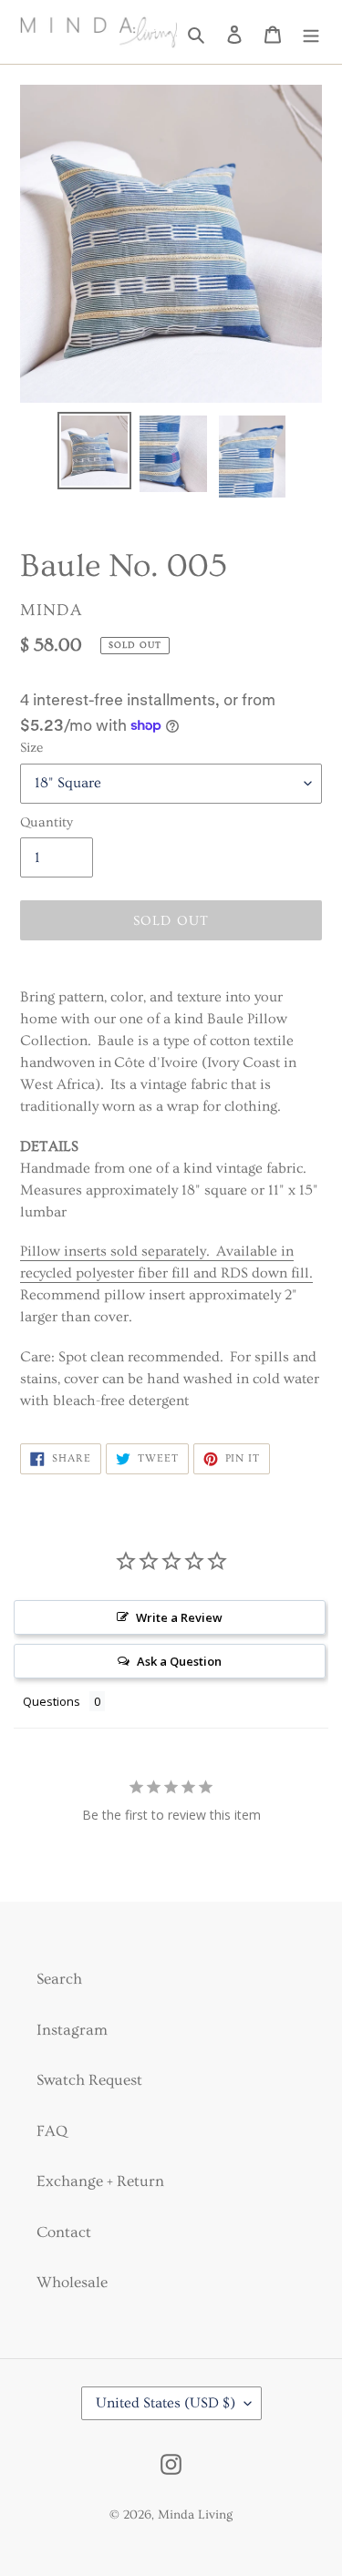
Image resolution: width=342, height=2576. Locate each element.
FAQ (52, 2131)
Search (59, 1979)
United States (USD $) (166, 2403)
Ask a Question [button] (179, 1661)
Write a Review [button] (179, 1617)
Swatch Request (89, 2080)
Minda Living (195, 2515)
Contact (64, 2232)
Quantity (47, 822)
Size (31, 748)
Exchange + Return (100, 2181)
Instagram (72, 2030)
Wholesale (72, 2282)
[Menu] (311, 32)
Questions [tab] (52, 1701)
